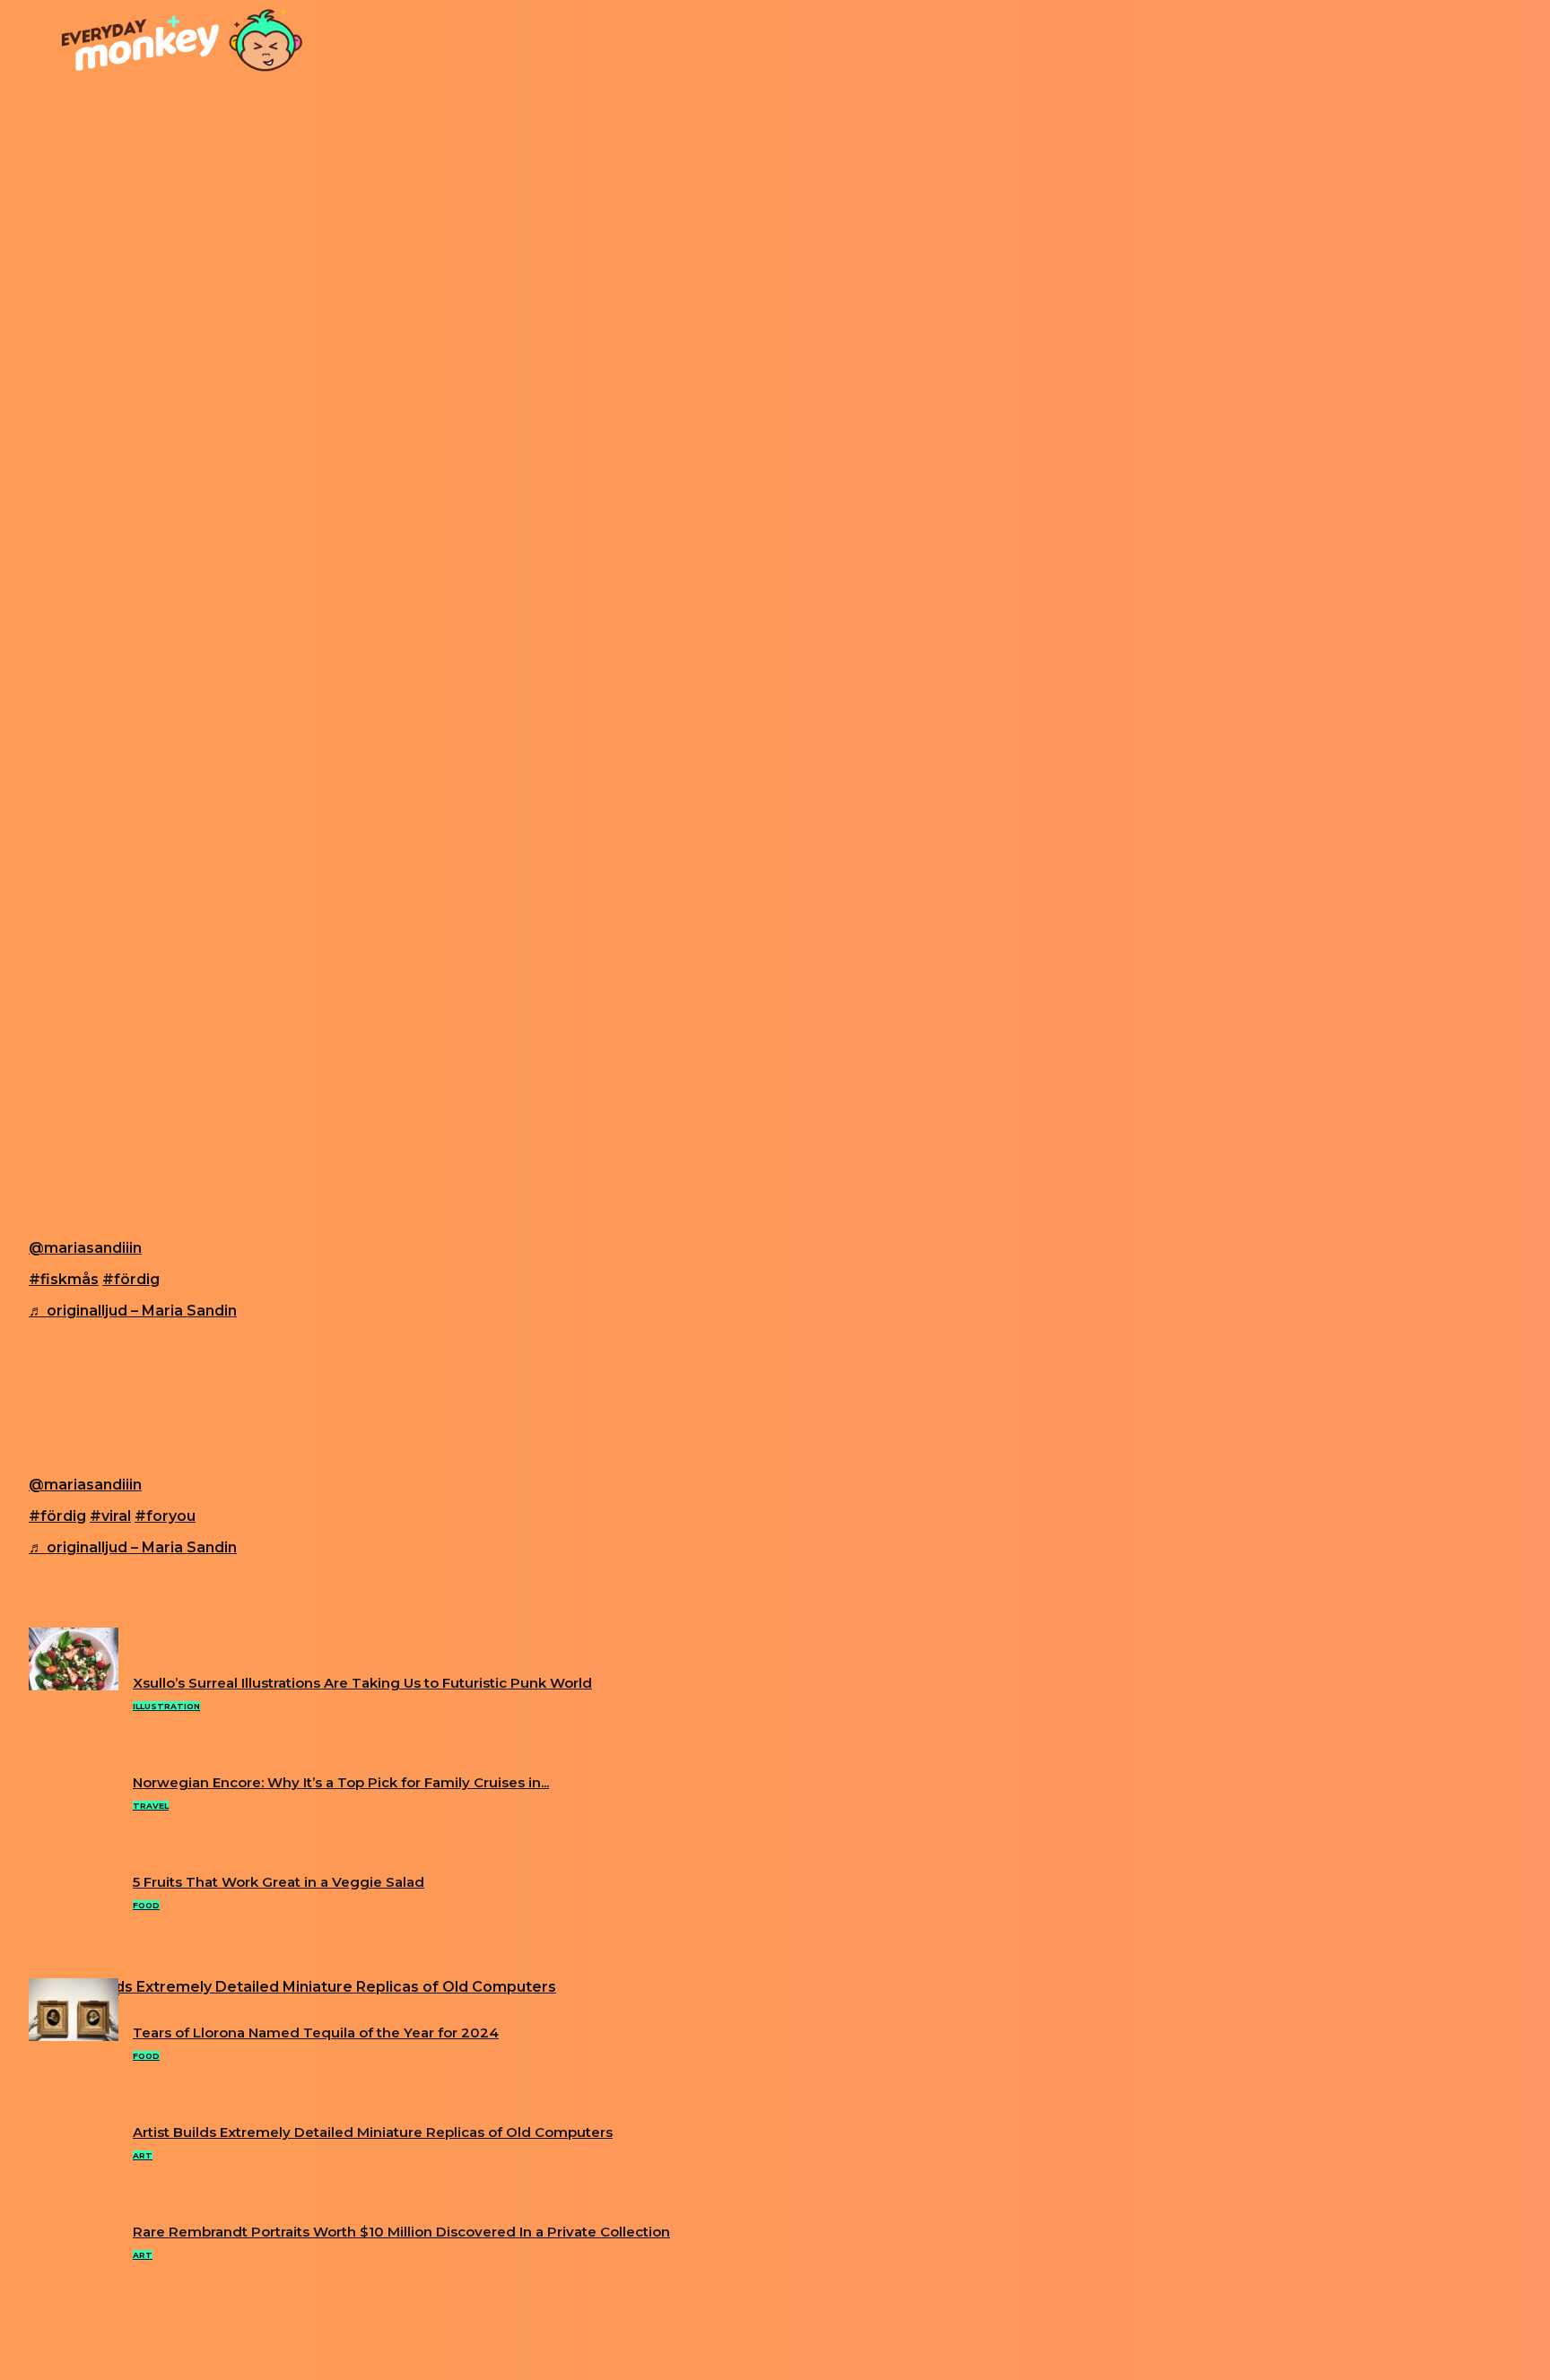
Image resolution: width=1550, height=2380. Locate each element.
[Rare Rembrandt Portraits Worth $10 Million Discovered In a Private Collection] (74, 2036)
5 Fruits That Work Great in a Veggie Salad (279, 1882)
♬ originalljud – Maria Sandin (133, 1311)
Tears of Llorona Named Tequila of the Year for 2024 (316, 2033)
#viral (110, 1516)
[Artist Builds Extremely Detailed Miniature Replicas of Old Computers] (292, 1987)
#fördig (131, 1279)
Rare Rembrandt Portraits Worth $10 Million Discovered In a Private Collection (401, 2232)
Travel (151, 1806)
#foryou (165, 1516)
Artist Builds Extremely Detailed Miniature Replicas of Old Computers (373, 2132)
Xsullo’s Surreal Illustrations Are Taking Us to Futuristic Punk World (362, 1683)
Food (146, 1905)
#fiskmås (64, 1279)
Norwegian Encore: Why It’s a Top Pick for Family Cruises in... (341, 1782)
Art (143, 2155)
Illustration (166, 1706)
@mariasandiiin (85, 1248)
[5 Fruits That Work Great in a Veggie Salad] (74, 1685)
